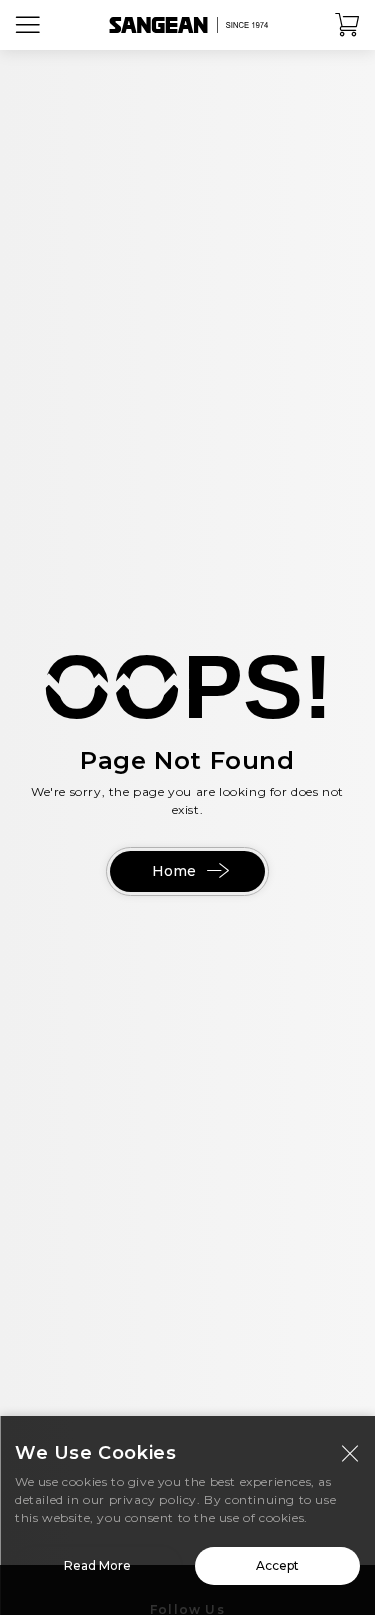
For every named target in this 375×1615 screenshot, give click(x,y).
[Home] (188, 25)
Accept (277, 1565)
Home (174, 871)
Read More (97, 1565)
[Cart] (348, 25)
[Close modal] (350, 1453)
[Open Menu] (28, 25)
